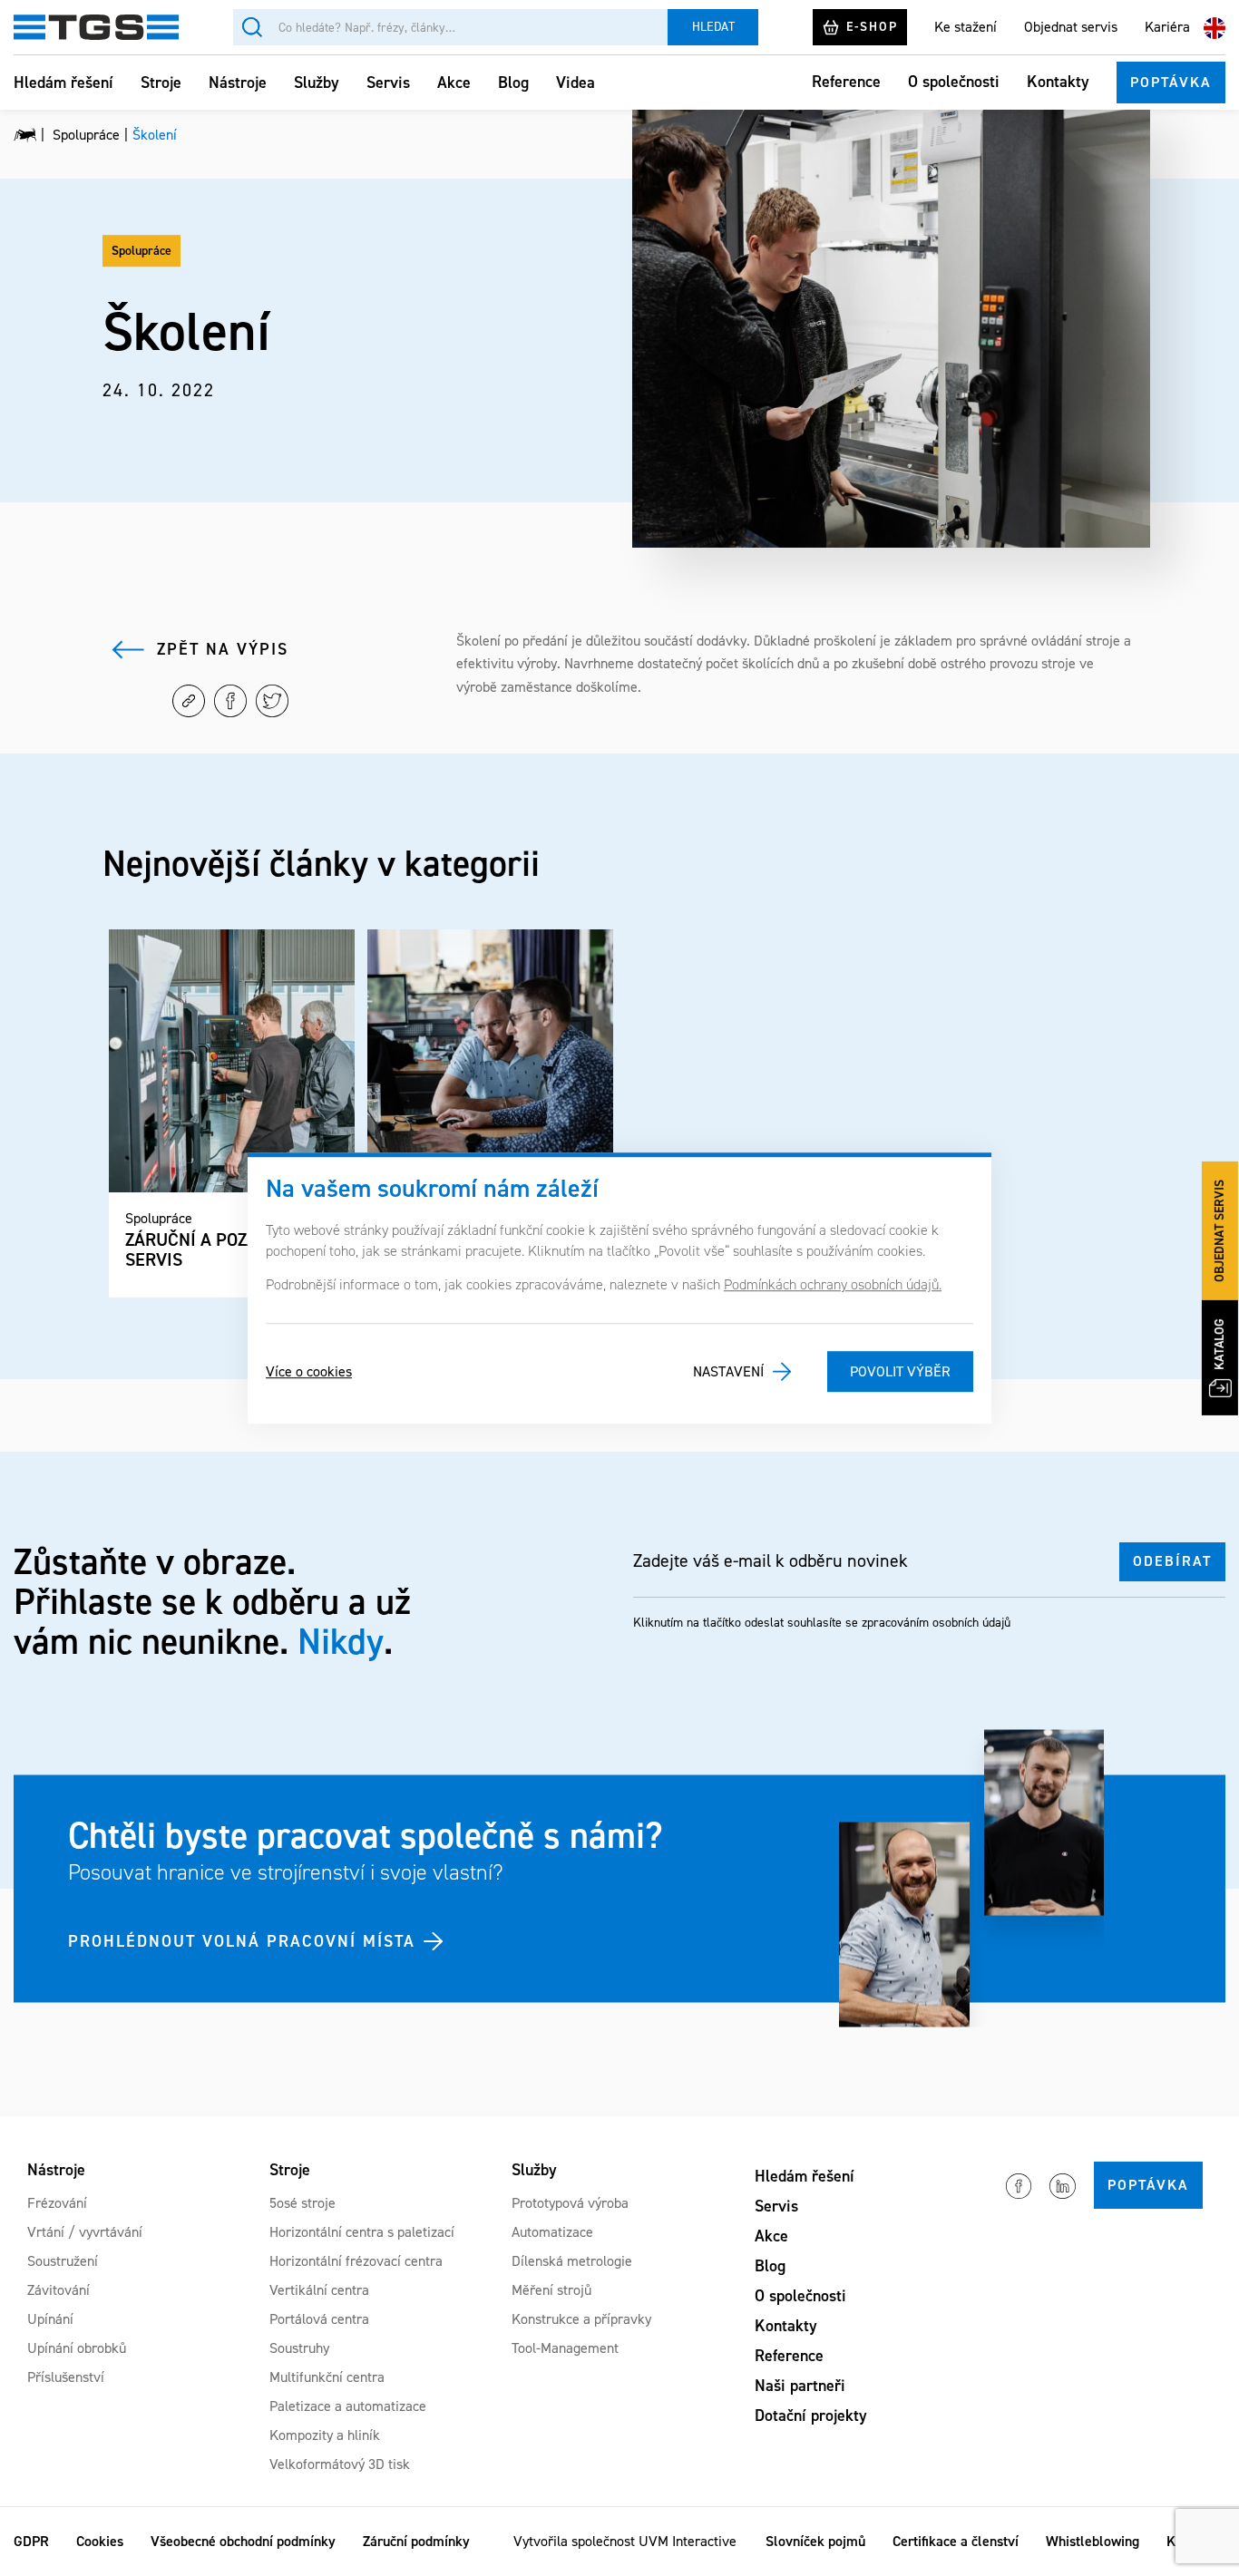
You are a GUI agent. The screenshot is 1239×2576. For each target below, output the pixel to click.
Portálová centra (319, 2319)
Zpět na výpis (223, 649)
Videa (576, 83)
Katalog (1219, 1344)
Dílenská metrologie (572, 2261)
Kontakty (1058, 82)
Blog (513, 83)
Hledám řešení (63, 83)
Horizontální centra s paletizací (362, 2232)
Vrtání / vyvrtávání (85, 2232)
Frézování (57, 2203)
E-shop (872, 27)
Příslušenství (66, 2377)
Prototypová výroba (570, 2203)
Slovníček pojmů (815, 2541)
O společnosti (954, 82)
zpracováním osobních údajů (936, 1623)
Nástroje (238, 83)
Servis (388, 83)
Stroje (161, 83)
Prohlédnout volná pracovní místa (242, 1940)
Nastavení (728, 1371)
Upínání (50, 2319)
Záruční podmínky (416, 2541)
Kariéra (1167, 27)
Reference (846, 82)
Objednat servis (1071, 27)
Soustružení (63, 2261)
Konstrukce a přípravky (581, 2319)
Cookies (100, 2541)
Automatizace (552, 2232)
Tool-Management (565, 2348)
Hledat (713, 27)
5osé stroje (302, 2203)
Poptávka (1171, 82)
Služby (317, 83)
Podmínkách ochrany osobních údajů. (833, 1284)
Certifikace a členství (956, 2541)
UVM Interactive (688, 2541)
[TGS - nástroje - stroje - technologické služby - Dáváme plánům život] (25, 135)
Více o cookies (309, 1371)
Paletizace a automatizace (348, 2406)
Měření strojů (551, 2290)
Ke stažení (966, 27)
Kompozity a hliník (325, 2435)
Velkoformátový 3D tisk (340, 2464)
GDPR (31, 2541)
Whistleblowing (1093, 2541)
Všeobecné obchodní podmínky (243, 2541)
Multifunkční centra (327, 2377)
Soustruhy (299, 2348)
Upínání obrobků (77, 2348)
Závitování (59, 2290)
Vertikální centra (319, 2290)
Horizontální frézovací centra (356, 2261)
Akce (454, 83)
